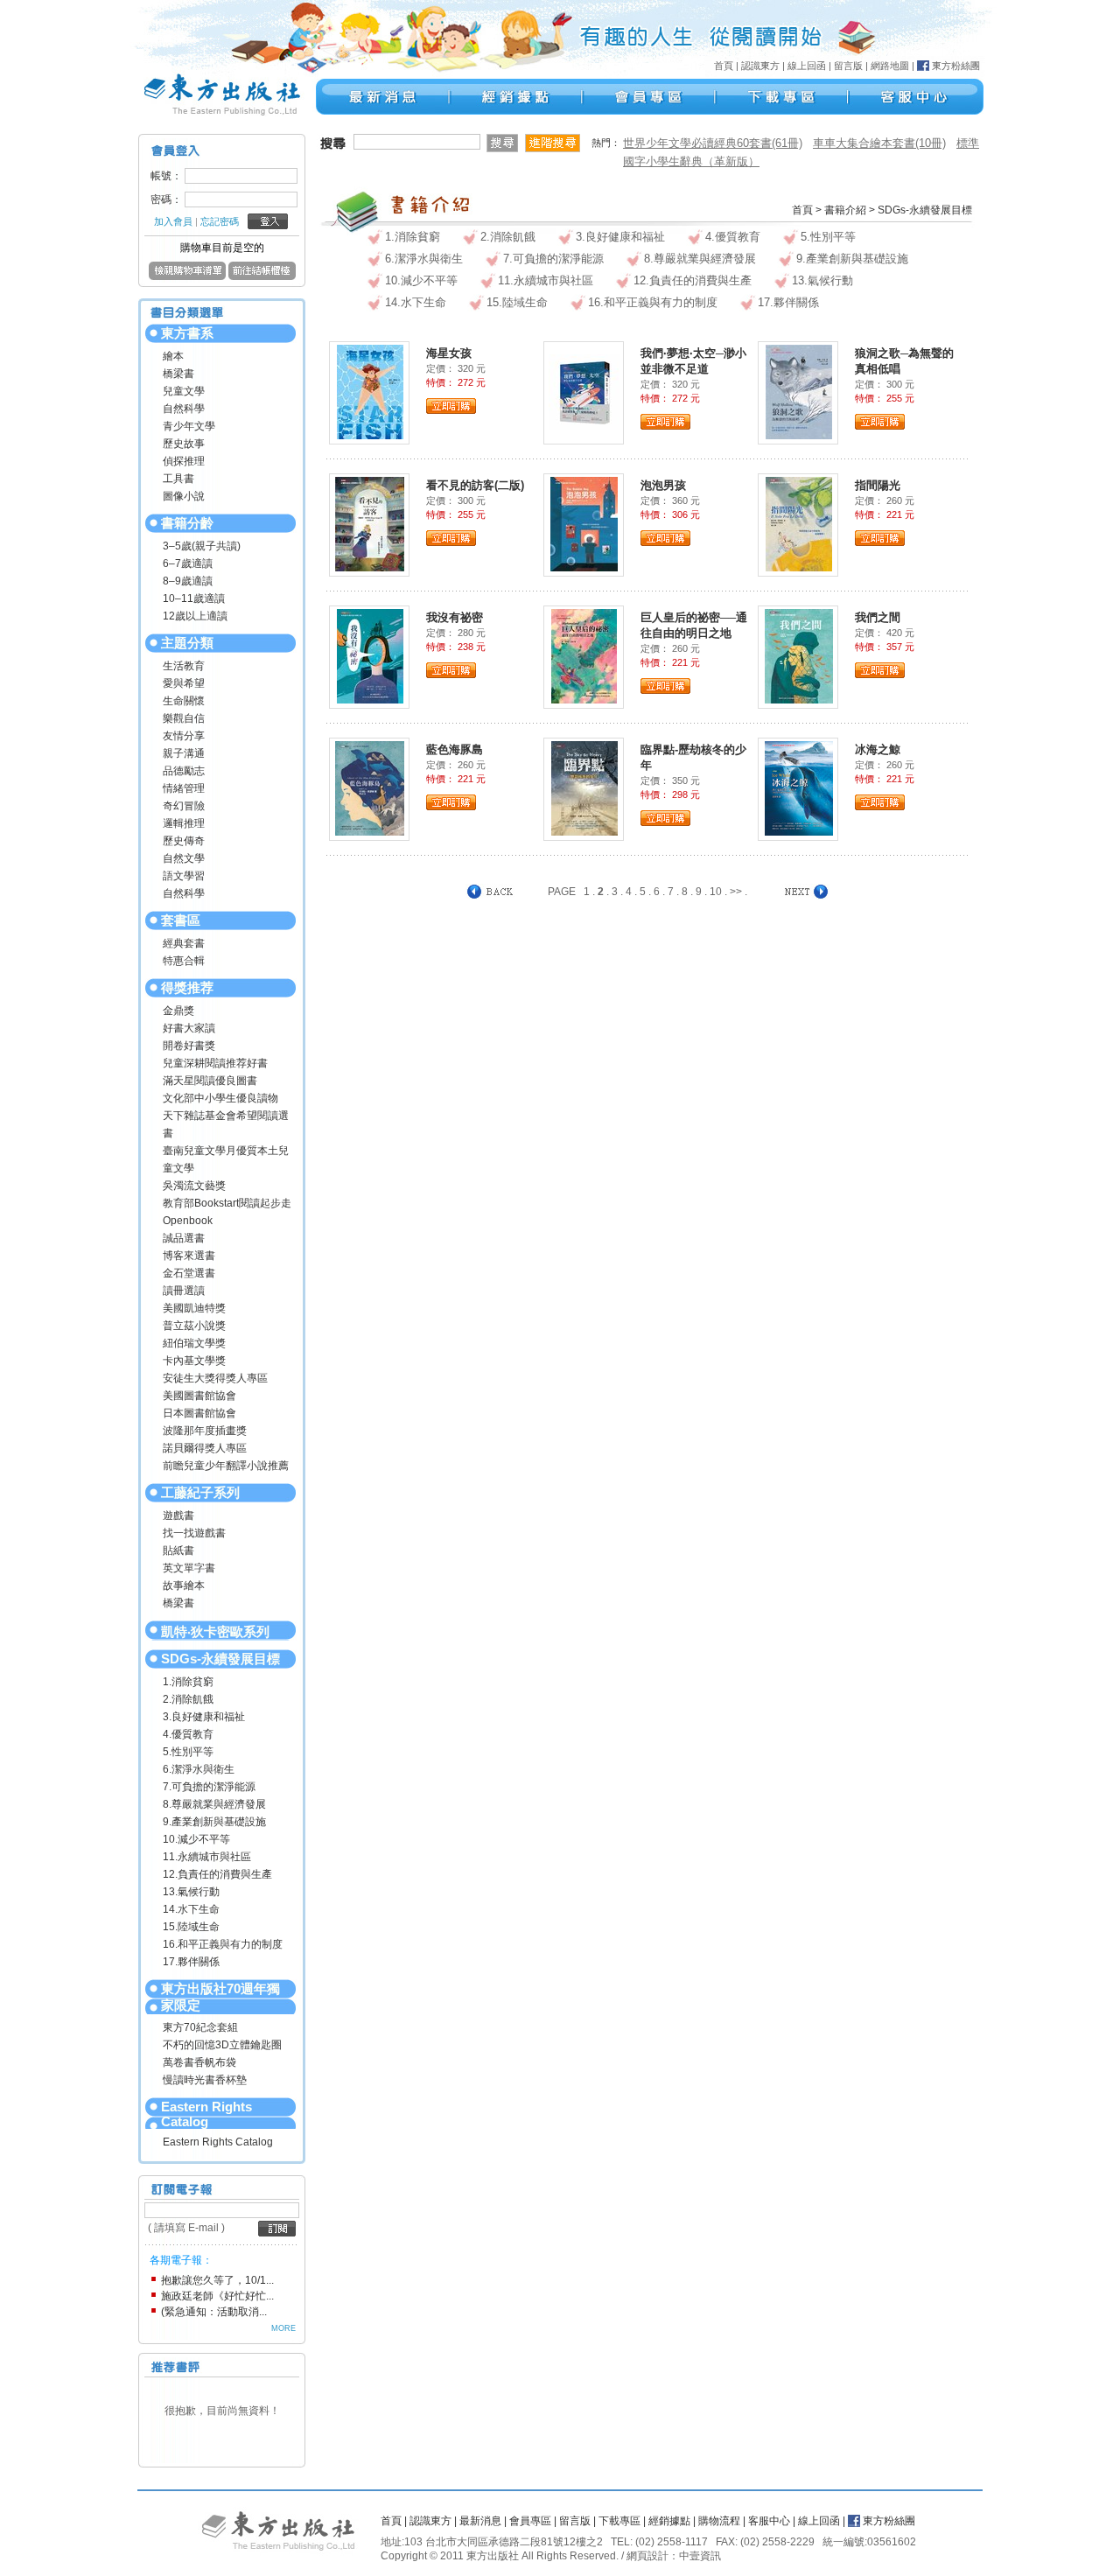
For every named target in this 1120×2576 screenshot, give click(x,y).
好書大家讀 (189, 1028)
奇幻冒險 (184, 806)
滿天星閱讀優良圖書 (210, 1081)
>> (736, 892)
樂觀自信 (184, 718)
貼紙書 (178, 1550)
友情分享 (184, 736)
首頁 (724, 66)
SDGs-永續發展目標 (220, 1659)
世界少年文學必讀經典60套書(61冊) (713, 143)
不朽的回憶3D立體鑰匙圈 (222, 2045)
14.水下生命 (191, 1909)
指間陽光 (878, 485)
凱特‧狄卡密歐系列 (215, 1631)
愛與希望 (184, 683)
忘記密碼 (220, 221)
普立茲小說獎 (194, 1326)
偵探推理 (184, 461)
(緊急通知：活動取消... (214, 2312)
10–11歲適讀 (194, 598)
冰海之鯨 (878, 749)
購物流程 (719, 2521)
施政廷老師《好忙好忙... (217, 2296)
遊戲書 (178, 1515)
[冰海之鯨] (799, 787)
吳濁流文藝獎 (194, 1186)
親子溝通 (184, 753)
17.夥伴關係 (191, 1962)
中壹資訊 (700, 2556)
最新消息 (480, 2521)
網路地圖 (890, 66)
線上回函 (807, 66)
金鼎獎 (178, 1011)
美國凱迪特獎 (194, 1308)
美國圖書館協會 (199, 1396)
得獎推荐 (187, 987)
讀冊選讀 (184, 1291)
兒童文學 (184, 391)
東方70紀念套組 (200, 2027)
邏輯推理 (184, 823)
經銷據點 (669, 2521)
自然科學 (184, 409)
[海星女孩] (370, 391)
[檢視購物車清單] (187, 276)
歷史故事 (184, 444)
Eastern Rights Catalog (206, 2114)
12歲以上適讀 (195, 616)
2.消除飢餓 (188, 1699)
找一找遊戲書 (194, 1533)
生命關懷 (184, 701)
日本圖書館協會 (199, 1413)
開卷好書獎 (189, 1046)
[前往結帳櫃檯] (262, 276)
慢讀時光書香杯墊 (205, 2080)
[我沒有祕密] (370, 655)
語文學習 (184, 876)
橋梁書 (178, 374)
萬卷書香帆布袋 (199, 2062)
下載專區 (619, 2521)
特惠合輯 (184, 961)
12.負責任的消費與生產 (217, 1874)
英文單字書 (189, 1568)
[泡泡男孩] (584, 523)
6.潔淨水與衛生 (199, 1769)
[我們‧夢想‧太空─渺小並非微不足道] (584, 391)
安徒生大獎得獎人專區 (215, 1378)
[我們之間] (799, 655)
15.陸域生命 (191, 1927)
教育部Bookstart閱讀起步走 (227, 1203)
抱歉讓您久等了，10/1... (217, 2280)
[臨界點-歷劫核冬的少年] (584, 787)
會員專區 (530, 2521)
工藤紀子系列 (200, 1492)
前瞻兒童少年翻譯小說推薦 (226, 1466)
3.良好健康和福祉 (204, 1717)
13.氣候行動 (191, 1892)
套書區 (181, 920)
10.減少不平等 (196, 1839)
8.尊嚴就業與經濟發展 (214, 1804)
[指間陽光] (799, 523)
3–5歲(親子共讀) (202, 546)
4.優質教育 (188, 1734)
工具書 (178, 479)
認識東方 (760, 66)
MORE (283, 2328)
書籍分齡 (187, 523)
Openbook (188, 1221)
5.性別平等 (188, 1752)
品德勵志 (184, 771)
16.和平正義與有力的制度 (223, 1944)
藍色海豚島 (455, 749)
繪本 (173, 356)
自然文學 (184, 858)
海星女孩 (449, 353)
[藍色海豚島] (370, 787)
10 (716, 892)
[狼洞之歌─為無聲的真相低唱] (799, 391)
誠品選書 (184, 1238)
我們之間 (878, 617)
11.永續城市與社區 (207, 1857)
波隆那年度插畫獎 (205, 1431)
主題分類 (187, 643)
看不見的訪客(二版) (475, 485)
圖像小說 (184, 496)
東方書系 (187, 333)
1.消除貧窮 (188, 1682)
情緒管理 (184, 788)
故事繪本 (184, 1585)
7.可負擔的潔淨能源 (209, 1787)
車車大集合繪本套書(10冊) (879, 143)
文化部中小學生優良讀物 (220, 1098)
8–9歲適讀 (188, 581)
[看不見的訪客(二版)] (370, 523)
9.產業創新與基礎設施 (214, 1822)
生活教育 (184, 666)
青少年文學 (189, 426)
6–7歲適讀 (188, 563)
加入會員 (173, 221)
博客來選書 (189, 1256)
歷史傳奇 (184, 841)
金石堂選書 (189, 1273)
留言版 (848, 66)
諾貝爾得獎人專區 (205, 1448)
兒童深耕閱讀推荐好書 (215, 1063)
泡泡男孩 (663, 485)
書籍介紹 (845, 210)
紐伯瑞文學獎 (194, 1343)
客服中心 (769, 2521)
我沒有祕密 (455, 617)
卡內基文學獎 (194, 1361)
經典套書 (184, 943)
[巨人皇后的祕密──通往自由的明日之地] (584, 655)
